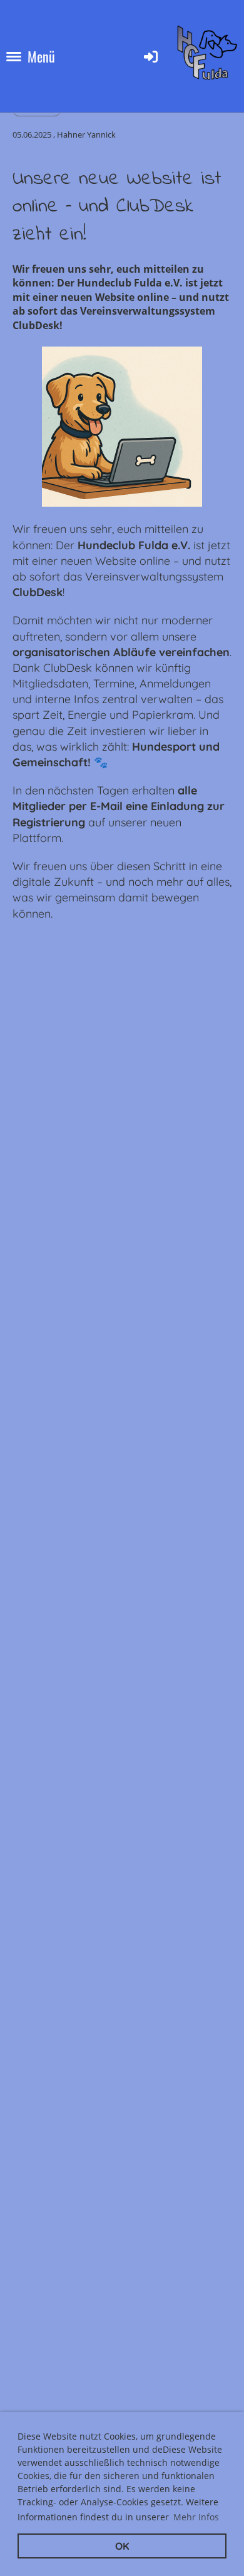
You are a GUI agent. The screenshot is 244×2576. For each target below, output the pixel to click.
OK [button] (122, 2546)
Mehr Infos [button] (196, 2517)
